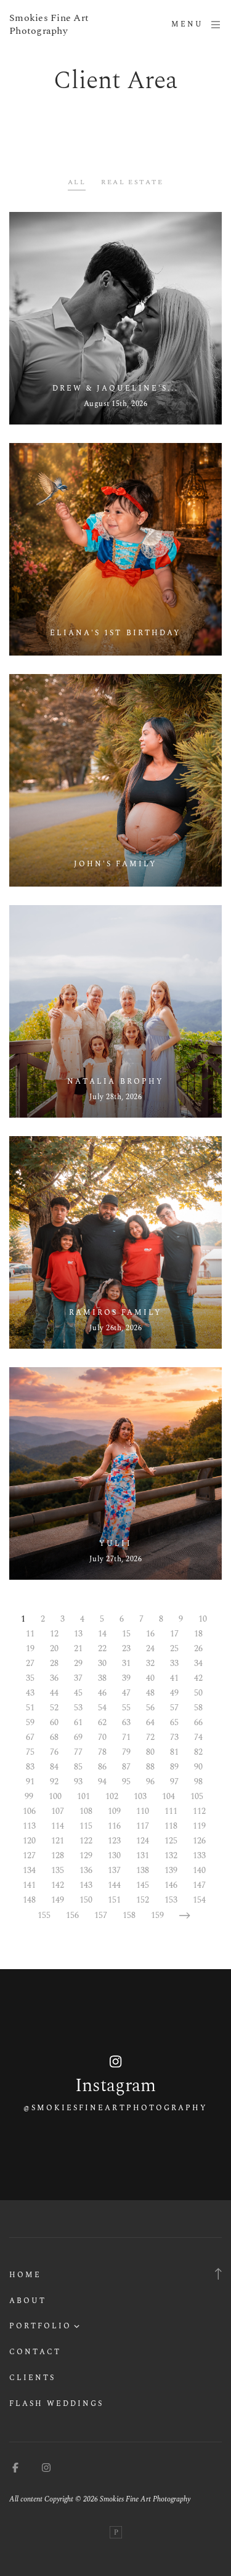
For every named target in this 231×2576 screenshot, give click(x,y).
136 (86, 1870)
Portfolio (40, 2326)
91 (30, 1782)
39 (126, 1678)
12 (54, 1634)
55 (126, 1708)
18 (198, 1634)
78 (102, 1752)
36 (54, 1678)
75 (30, 1752)
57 (174, 1708)
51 (30, 1708)
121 (58, 1841)
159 (157, 1915)
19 (30, 1648)
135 (58, 1870)
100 (55, 1796)
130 (114, 1855)
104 (168, 1796)
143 (86, 1885)
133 (199, 1855)
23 (126, 1648)
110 (143, 1811)
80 (150, 1752)
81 (174, 1752)
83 (30, 1767)
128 (58, 1855)
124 (143, 1841)
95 (126, 1782)
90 (198, 1767)
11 (30, 1634)
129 (86, 1855)
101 (83, 1796)
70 (102, 1737)
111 (171, 1811)
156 (72, 1915)
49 (174, 1693)
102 (112, 1796)
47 (126, 1693)
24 (150, 1648)
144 (114, 1885)
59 (30, 1722)
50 (198, 1693)
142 (58, 1885)
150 (86, 1900)
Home (25, 2275)
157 (101, 1915)
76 (54, 1752)
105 (197, 1796)
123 (114, 1841)
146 (171, 1885)
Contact (35, 2352)
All (77, 182)
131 (143, 1855)
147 (199, 1885)
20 (54, 1648)
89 (174, 1767)
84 (54, 1767)
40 (150, 1678)
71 (126, 1737)
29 (78, 1663)
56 (150, 1708)
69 (78, 1737)
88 (150, 1767)
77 (78, 1752)
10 (203, 1619)
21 (78, 1648)
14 (102, 1634)
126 (199, 1841)
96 (150, 1782)
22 (102, 1648)
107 (58, 1811)
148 (29, 1900)
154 (199, 1900)
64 (150, 1722)
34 (198, 1663)
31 (126, 1663)
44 (54, 1693)
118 (171, 1826)
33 (174, 1663)
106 (29, 1811)
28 (54, 1663)
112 (199, 1811)
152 (143, 1900)
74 (198, 1737)
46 (102, 1693)
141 (29, 1885)
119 (199, 1826)
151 (114, 1900)
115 (86, 1826)
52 (54, 1708)
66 (198, 1722)
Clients (32, 2378)
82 (198, 1752)
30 (102, 1663)
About (28, 2301)
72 (150, 1737)
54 (102, 1708)
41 (174, 1678)
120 (29, 1841)
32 (150, 1663)
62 (102, 1722)
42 (198, 1678)
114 (58, 1826)
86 (102, 1767)
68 (54, 1737)
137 (114, 1870)
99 (29, 1796)
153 (171, 1900)
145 (143, 1885)
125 (171, 1841)
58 (198, 1708)
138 (143, 1870)
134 (29, 1870)
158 (129, 1915)
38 (102, 1678)
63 (126, 1722)
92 (54, 1782)
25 (174, 1648)
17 (174, 1634)
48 (150, 1693)
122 (86, 1841)
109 (114, 1811)
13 (78, 1634)
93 (78, 1782)
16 (150, 1634)
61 (78, 1722)
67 (30, 1737)
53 (78, 1708)
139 (171, 1870)
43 (30, 1693)
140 (199, 1870)
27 (30, 1663)
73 (174, 1737)
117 (143, 1826)
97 (174, 1782)
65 (174, 1722)
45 (78, 1693)
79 (126, 1752)
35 (30, 1678)
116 (114, 1826)
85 (78, 1767)
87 (126, 1767)
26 (198, 1648)
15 (126, 1634)
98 (198, 1782)
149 (58, 1900)
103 (140, 1796)
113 (29, 1826)
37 (78, 1678)
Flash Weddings (56, 2404)
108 (86, 1811)
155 (44, 1915)
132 (171, 1855)
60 (54, 1722)
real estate (132, 182)
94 (102, 1782)
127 (29, 1855)
